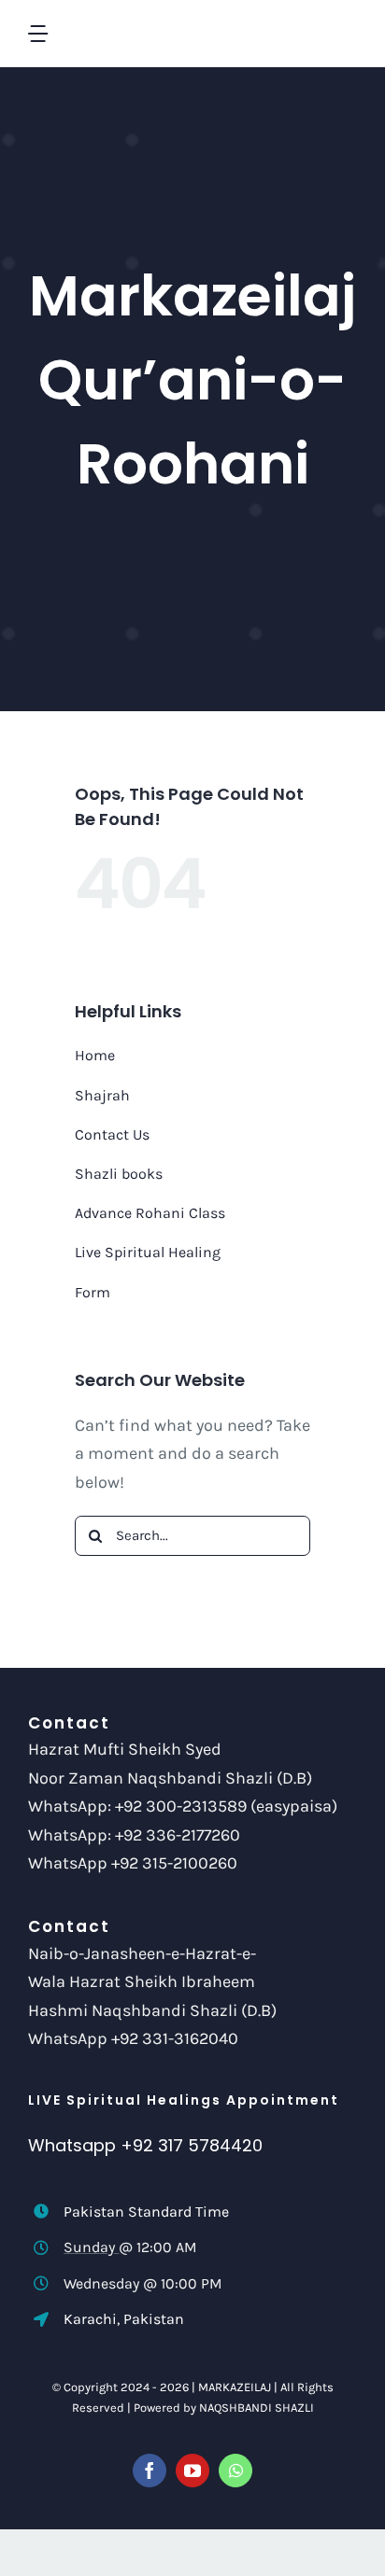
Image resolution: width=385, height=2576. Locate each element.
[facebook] (150, 2471)
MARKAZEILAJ (235, 2387)
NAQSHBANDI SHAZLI (257, 2408)
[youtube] (192, 2471)
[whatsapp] (235, 2471)
